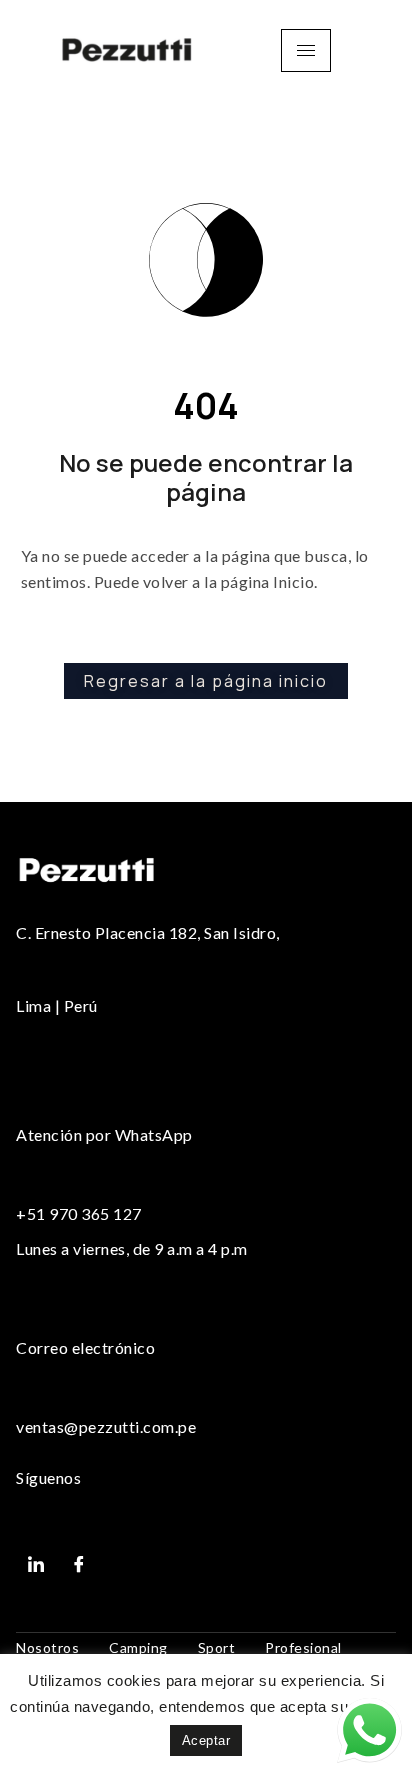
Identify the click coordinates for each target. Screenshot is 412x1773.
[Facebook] (80, 1564)
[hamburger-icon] (306, 50)
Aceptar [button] (206, 1740)
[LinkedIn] (36, 1564)
